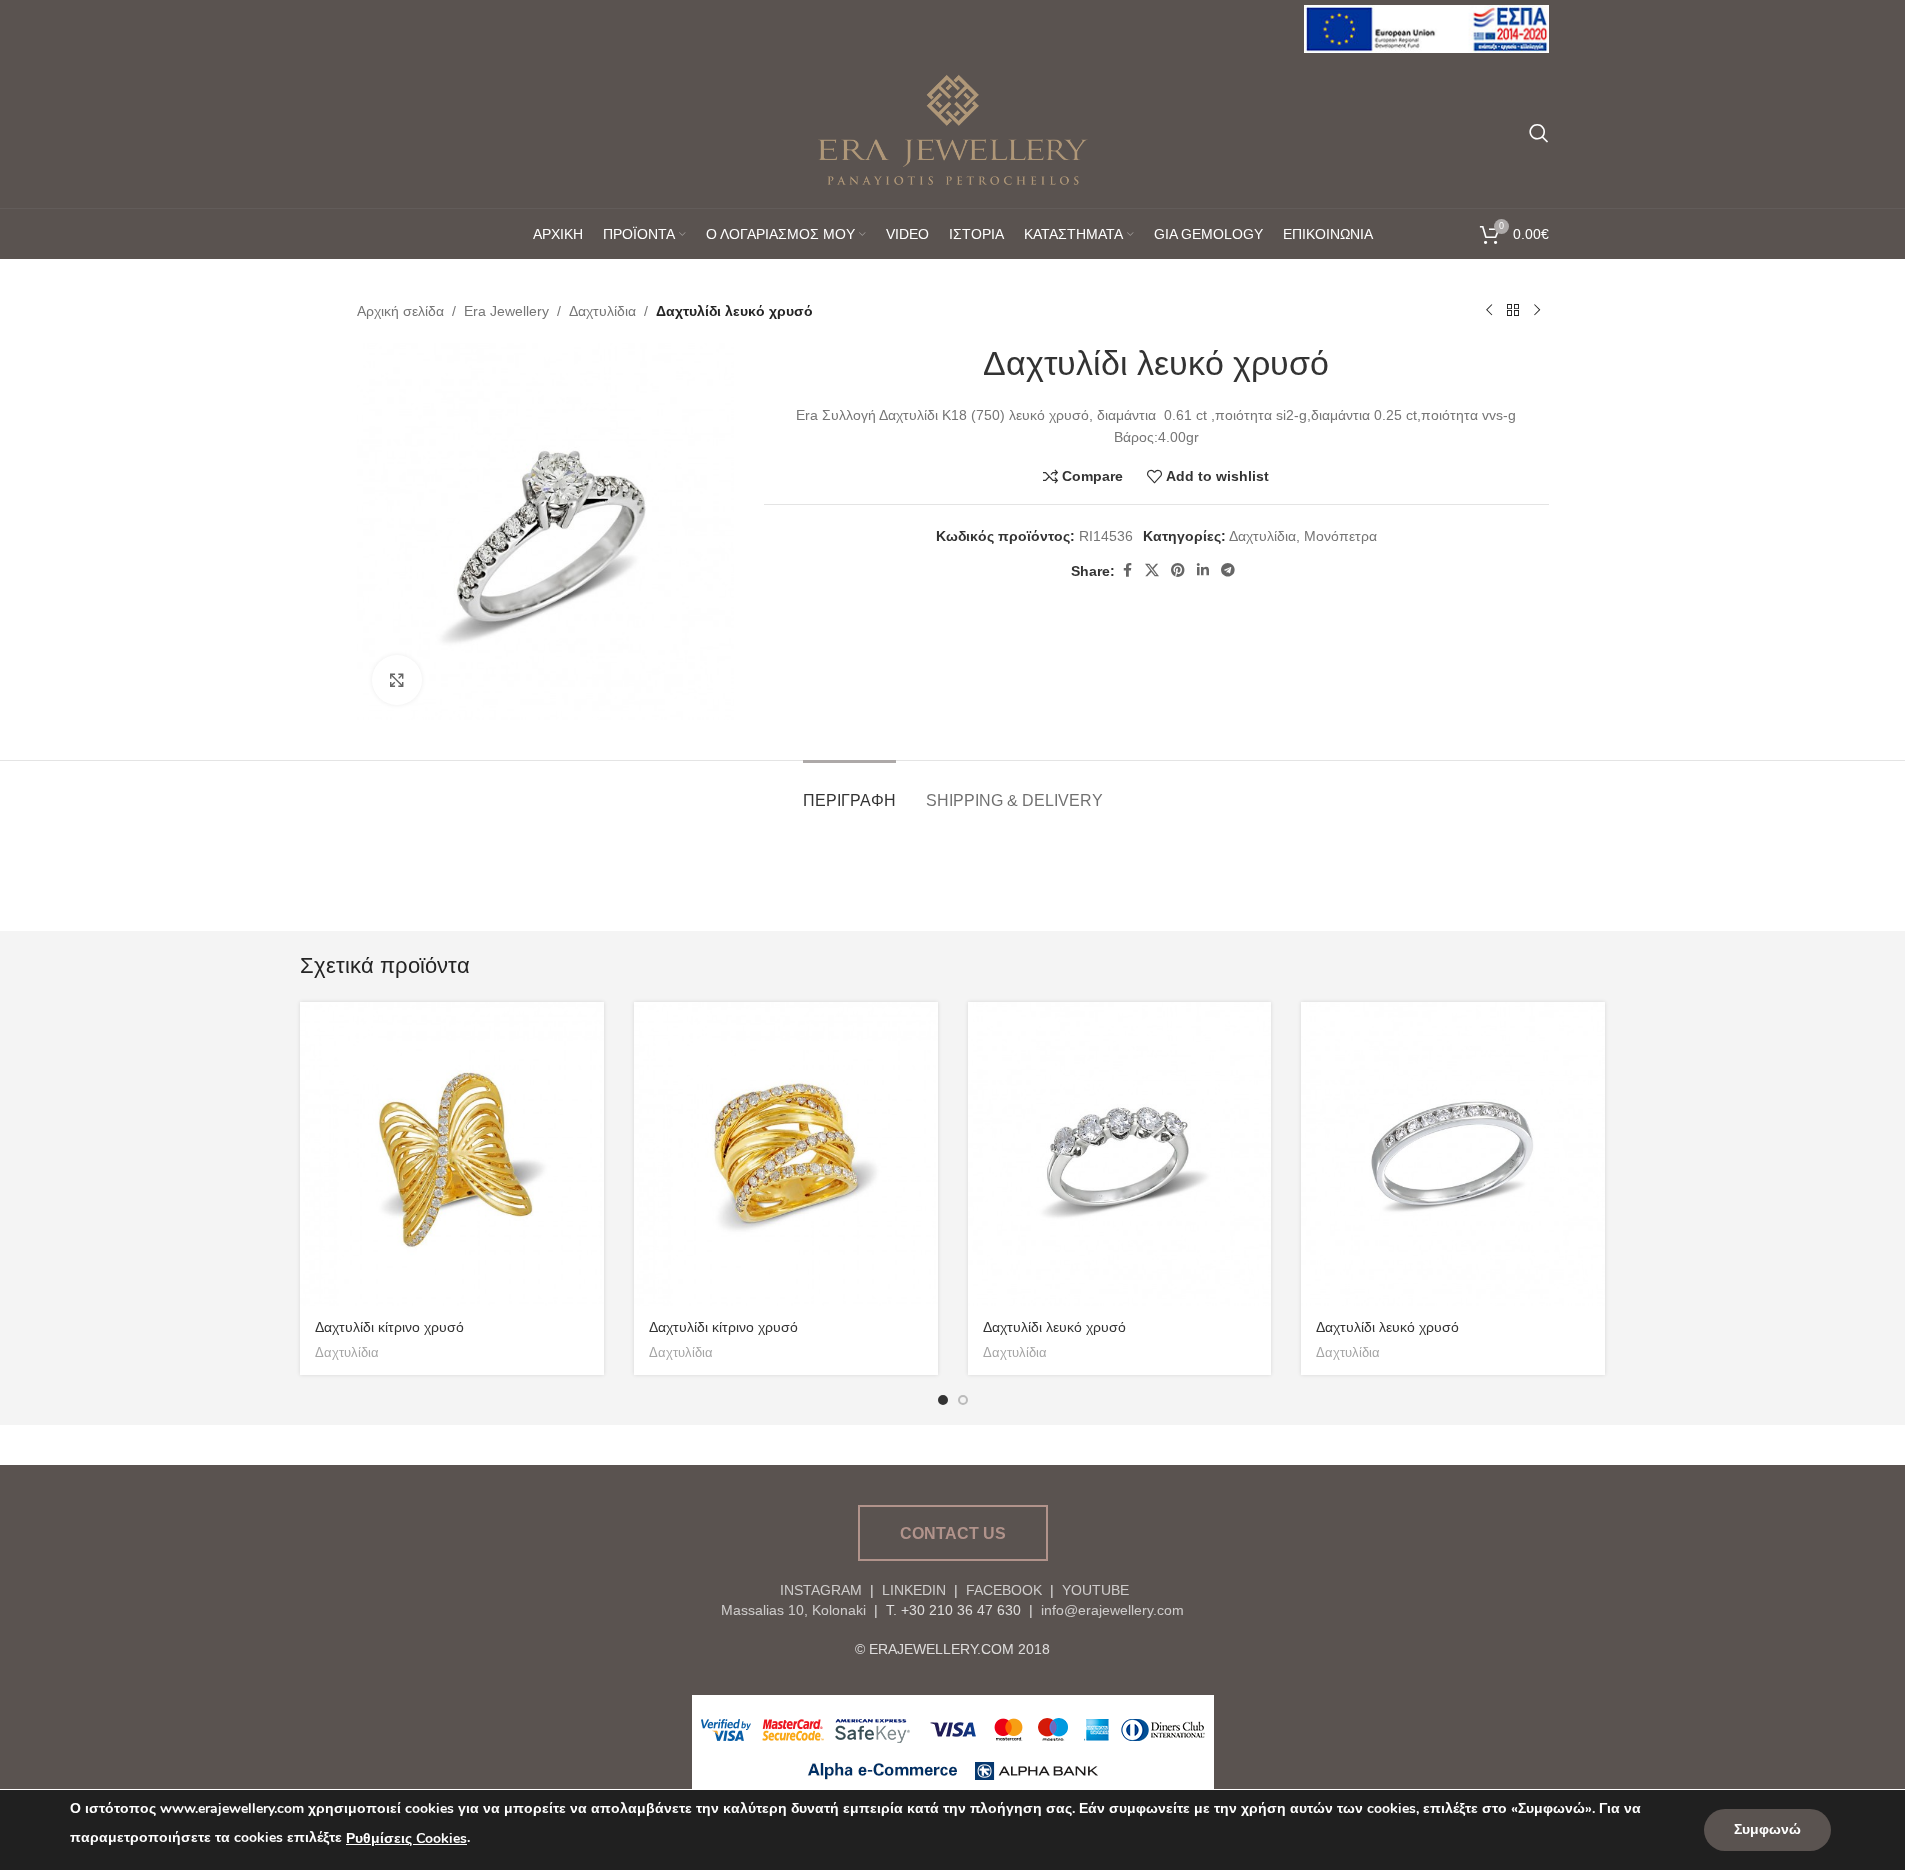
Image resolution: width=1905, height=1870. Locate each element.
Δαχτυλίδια (602, 311)
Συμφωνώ (1767, 1829)
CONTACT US (953, 1533)
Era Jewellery (506, 311)
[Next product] (1537, 311)
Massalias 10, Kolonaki (793, 1610)
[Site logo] (1426, 28)
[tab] (849, 790)
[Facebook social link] (1127, 570)
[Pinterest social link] (1178, 570)
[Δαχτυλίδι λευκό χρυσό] (1120, 1154)
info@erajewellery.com (1112, 1610)
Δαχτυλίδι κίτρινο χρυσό (389, 1327)
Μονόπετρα (1340, 536)
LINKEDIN (914, 1590)
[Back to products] (1513, 311)
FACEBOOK (1004, 1590)
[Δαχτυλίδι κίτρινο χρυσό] (452, 1154)
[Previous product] (1489, 311)
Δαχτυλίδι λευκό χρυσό (1054, 1327)
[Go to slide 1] (943, 1400)
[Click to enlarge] (397, 680)
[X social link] (1152, 570)
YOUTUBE (1093, 1590)
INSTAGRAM (821, 1590)
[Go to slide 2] (963, 1400)
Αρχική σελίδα (400, 311)
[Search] (1539, 133)
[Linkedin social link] (1203, 570)
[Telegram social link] (1228, 570)
